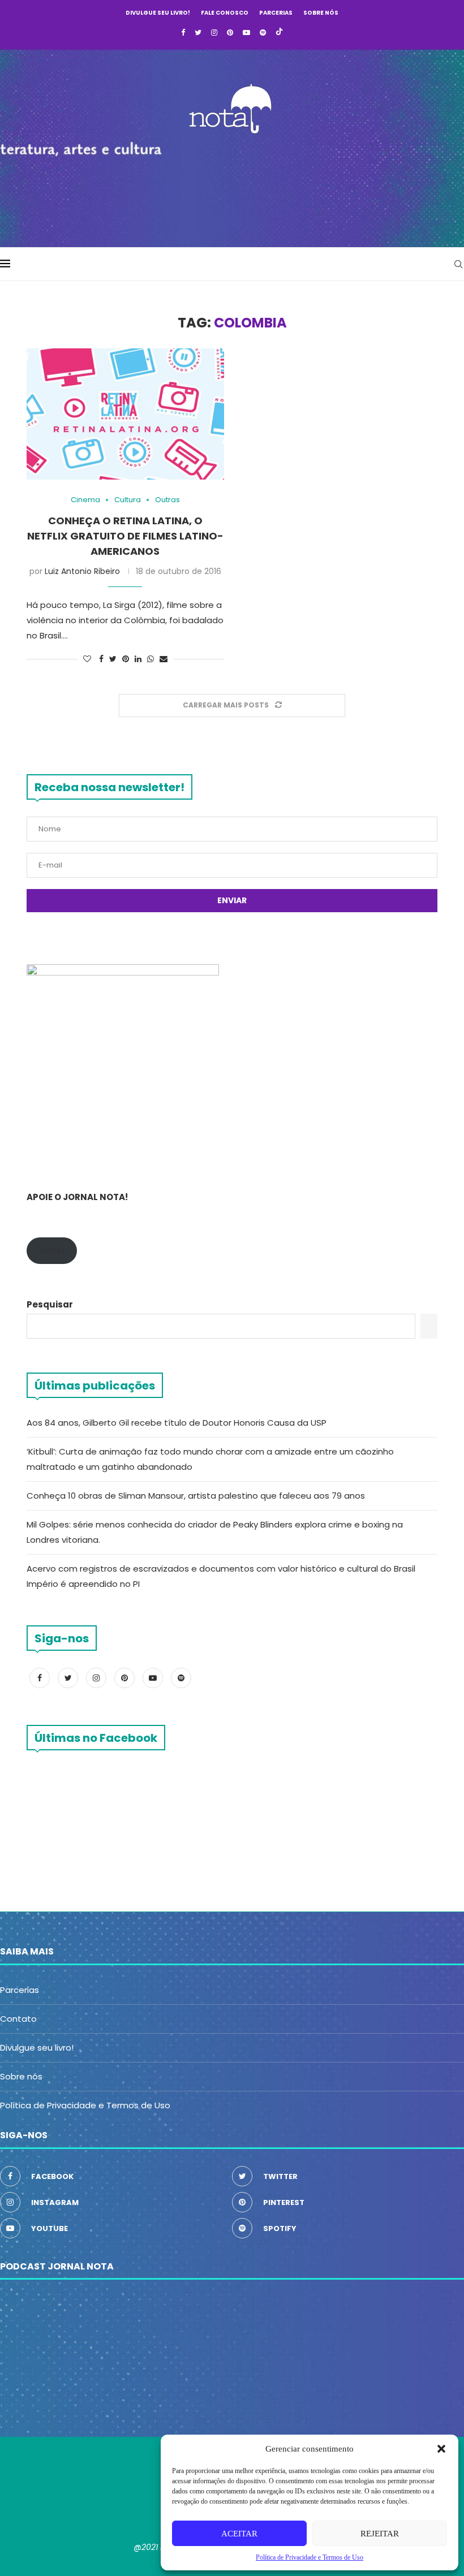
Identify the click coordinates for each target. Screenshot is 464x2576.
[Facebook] (183, 33)
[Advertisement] (232, 187)
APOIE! (52, 1251)
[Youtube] (246, 33)
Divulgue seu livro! (158, 13)
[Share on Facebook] (101, 659)
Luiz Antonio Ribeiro (82, 571)
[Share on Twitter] (113, 659)
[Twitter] (198, 33)
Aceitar (239, 2534)
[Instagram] (214, 33)
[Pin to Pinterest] (126, 659)
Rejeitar (380, 2534)
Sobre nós (321, 13)
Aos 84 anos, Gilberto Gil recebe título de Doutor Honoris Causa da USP (177, 1423)
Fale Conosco (225, 13)
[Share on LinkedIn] (138, 659)
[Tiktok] (279, 33)
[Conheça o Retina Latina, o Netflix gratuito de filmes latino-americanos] (125, 414)
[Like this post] (87, 659)
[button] (441, 2449)
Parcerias (276, 13)
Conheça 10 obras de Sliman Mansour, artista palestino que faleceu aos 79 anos (196, 1496)
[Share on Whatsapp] (151, 659)
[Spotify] (263, 33)
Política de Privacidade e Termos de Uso (85, 2105)
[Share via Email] (164, 659)
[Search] (458, 264)
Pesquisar (50, 1304)
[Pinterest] (230, 33)
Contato (18, 2019)
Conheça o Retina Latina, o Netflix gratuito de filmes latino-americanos (125, 536)
